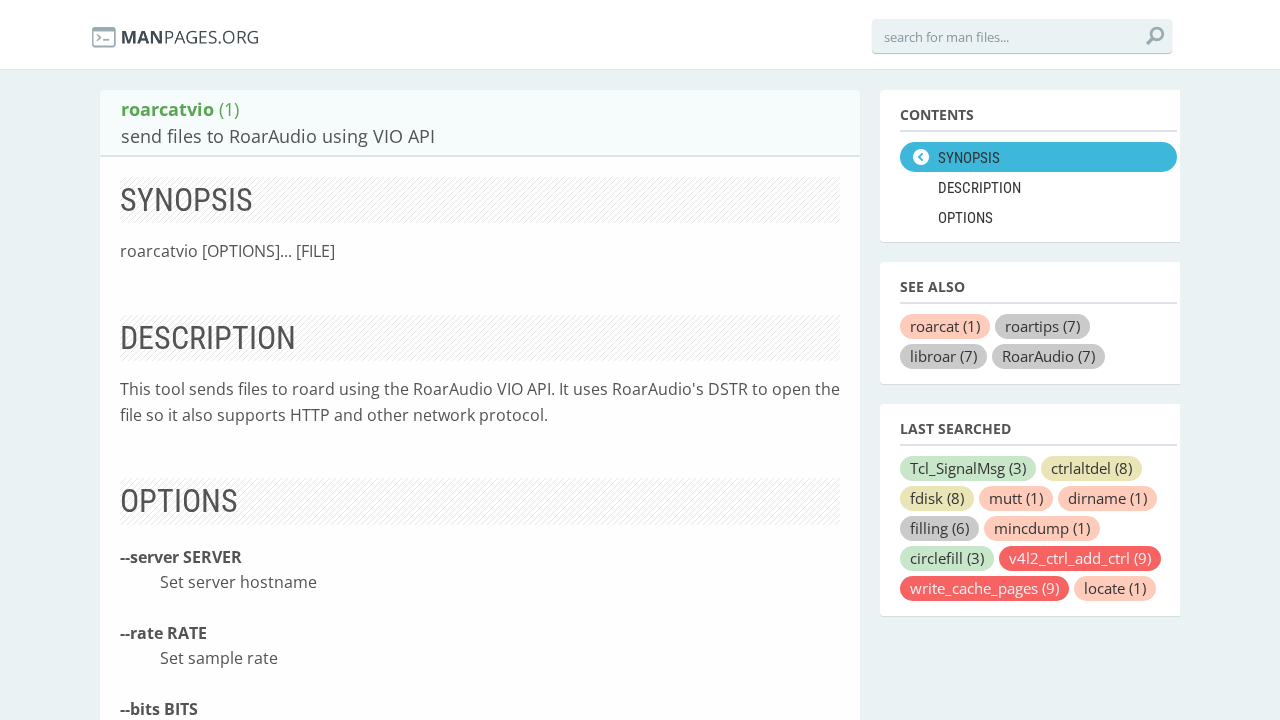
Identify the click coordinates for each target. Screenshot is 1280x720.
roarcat (945, 326)
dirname (1107, 498)
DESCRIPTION (979, 188)
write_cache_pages (984, 588)
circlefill (947, 558)
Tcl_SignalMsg (968, 468)
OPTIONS (965, 218)
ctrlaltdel (1091, 468)
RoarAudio (1048, 356)
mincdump (1042, 528)
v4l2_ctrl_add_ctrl (1080, 558)
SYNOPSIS (969, 158)
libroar (943, 356)
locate (1115, 588)
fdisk (937, 498)
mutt (1016, 498)
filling (939, 528)
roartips (1042, 326)
